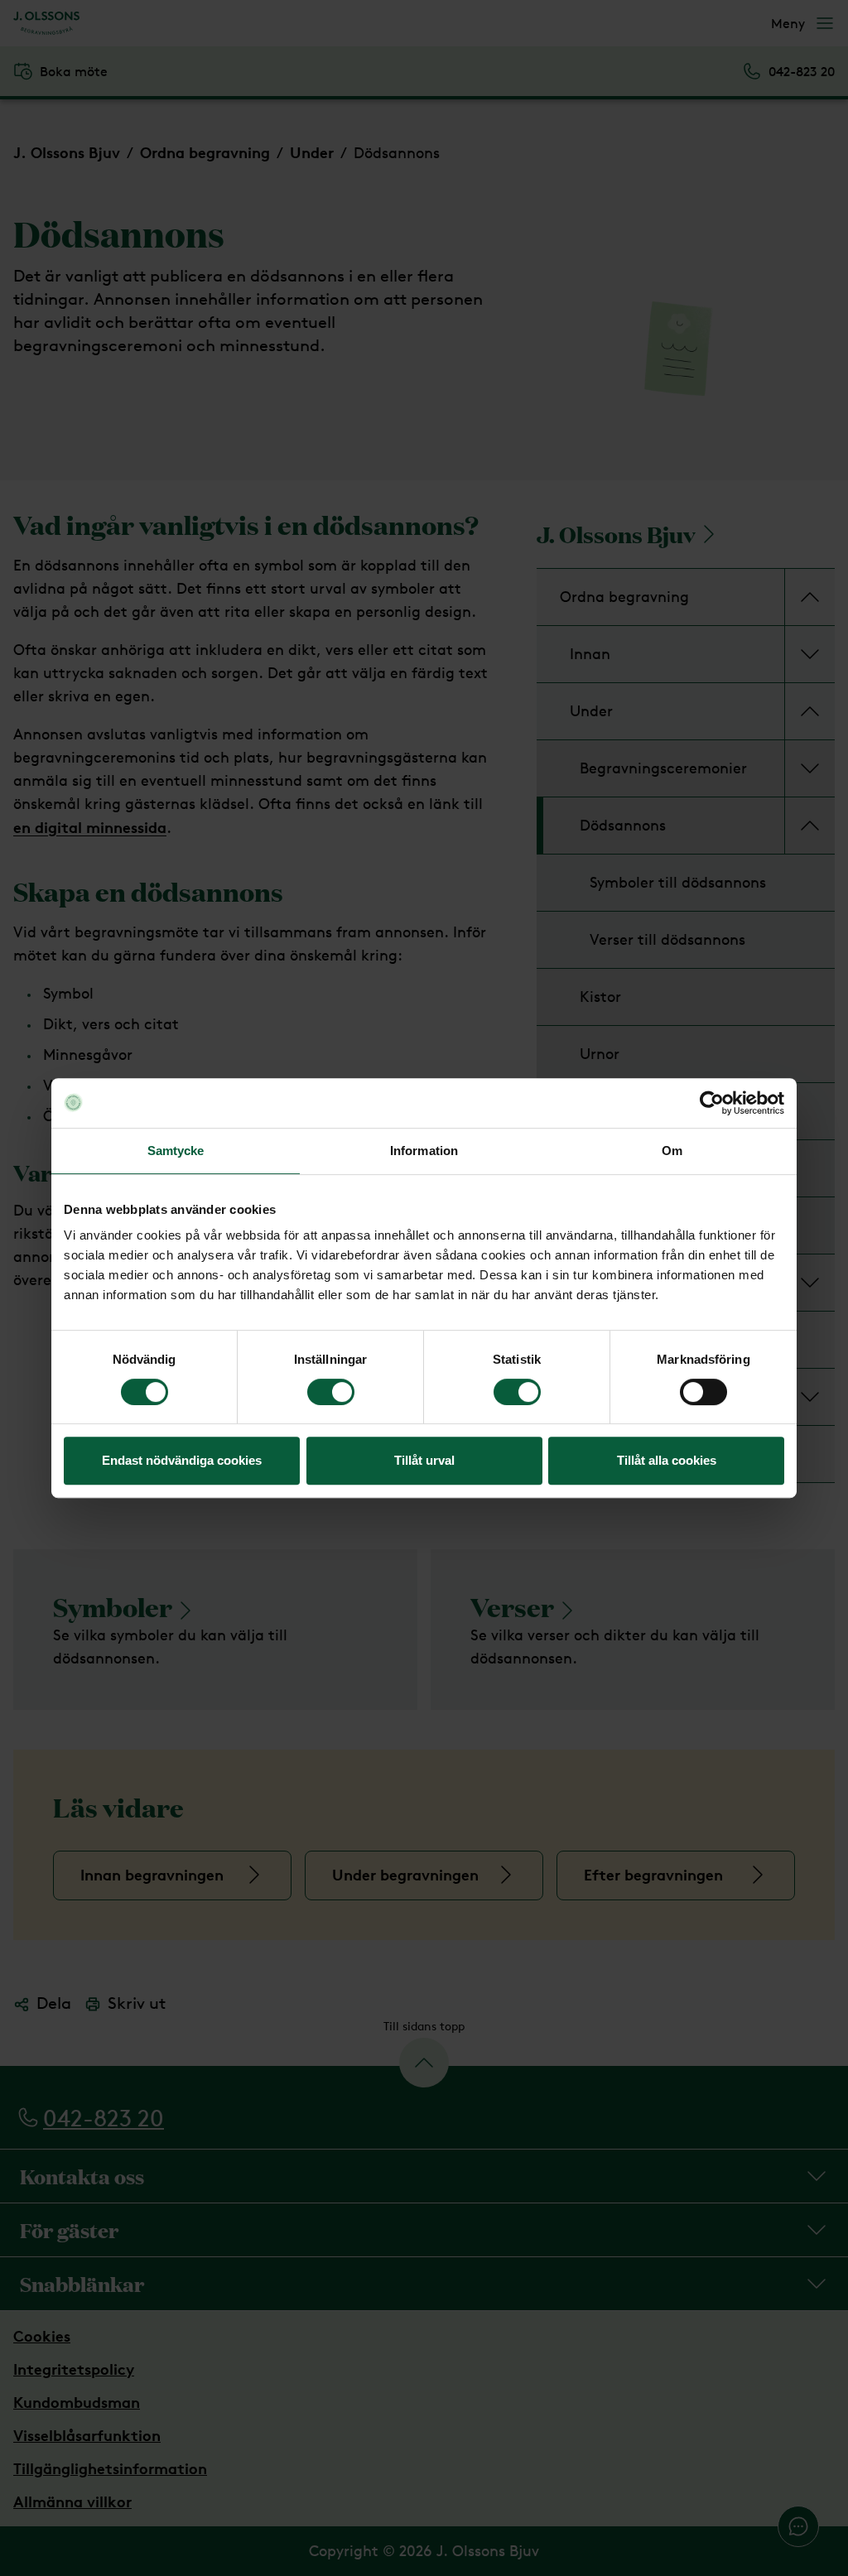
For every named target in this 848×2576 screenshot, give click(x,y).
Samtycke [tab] (176, 1151)
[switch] (331, 1392)
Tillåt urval (424, 1460)
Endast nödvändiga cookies (182, 1460)
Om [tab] (672, 1151)
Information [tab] (424, 1151)
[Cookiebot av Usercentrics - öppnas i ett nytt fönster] (712, 1103)
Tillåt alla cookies (667, 1460)
